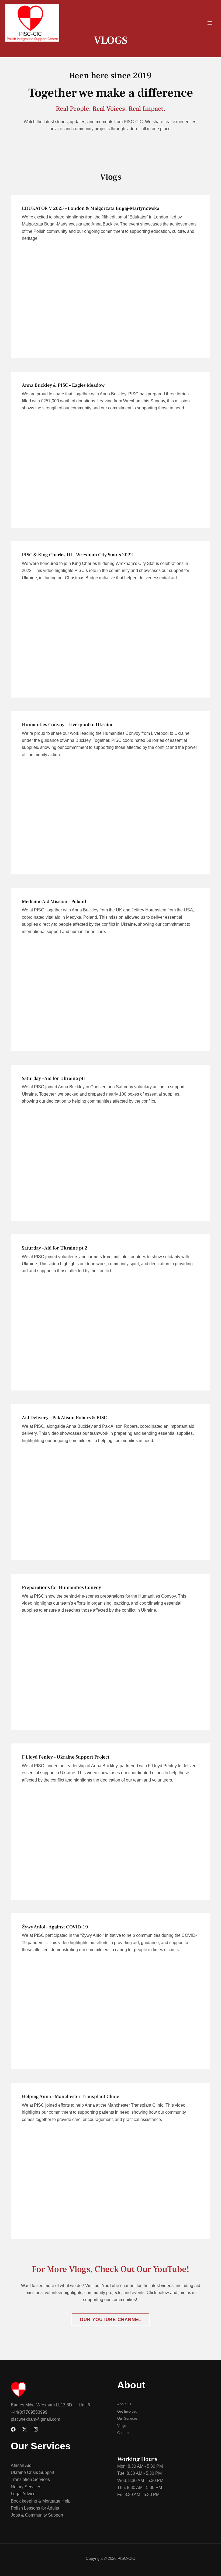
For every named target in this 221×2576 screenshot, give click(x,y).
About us (124, 2404)
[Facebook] (13, 2429)
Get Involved (127, 2411)
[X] (25, 2429)
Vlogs (111, 177)
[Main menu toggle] (210, 23)
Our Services (127, 2418)
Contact (123, 2433)
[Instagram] (36, 2429)
